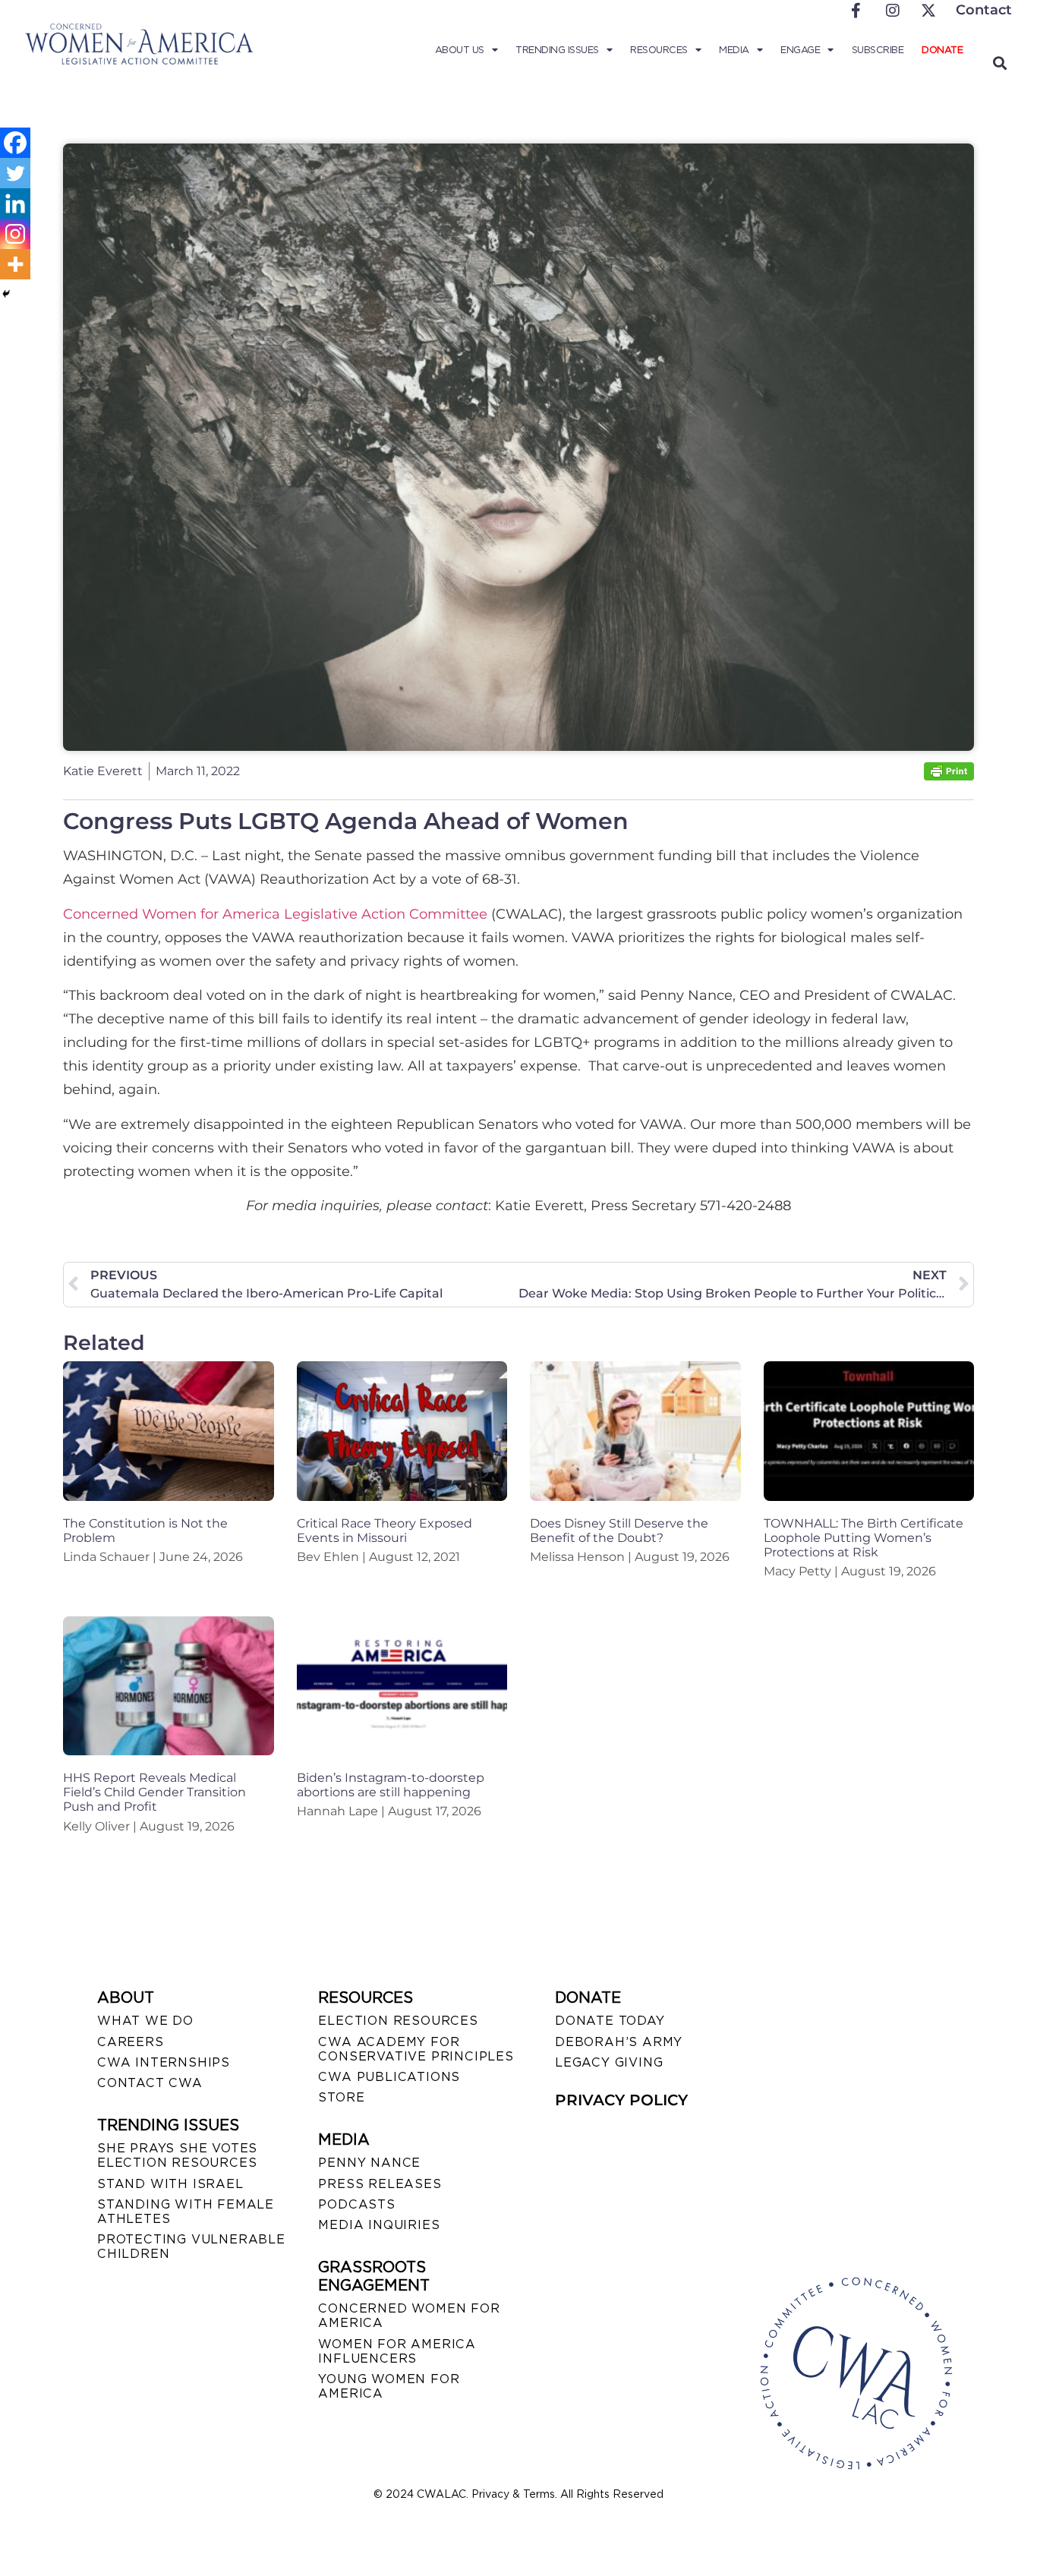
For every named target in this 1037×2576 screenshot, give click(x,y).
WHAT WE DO (145, 2021)
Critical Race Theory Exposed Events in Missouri (385, 1531)
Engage (800, 50)
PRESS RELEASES (380, 2184)
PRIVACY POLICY (621, 2100)
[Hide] (6, 294)
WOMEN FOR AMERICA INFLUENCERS (397, 2351)
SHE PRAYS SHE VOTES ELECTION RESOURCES (177, 2155)
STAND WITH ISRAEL (170, 2184)
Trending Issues (557, 50)
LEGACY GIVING (609, 2062)
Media (734, 50)
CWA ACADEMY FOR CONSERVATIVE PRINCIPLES (416, 2049)
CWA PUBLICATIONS (389, 2077)
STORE (341, 2097)
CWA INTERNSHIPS (164, 2062)
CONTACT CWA (150, 2083)
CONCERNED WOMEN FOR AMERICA (409, 2316)
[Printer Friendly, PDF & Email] (949, 776)
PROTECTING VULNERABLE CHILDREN (191, 2247)
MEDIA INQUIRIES (379, 2225)
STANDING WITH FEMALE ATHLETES (186, 2212)
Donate (942, 50)
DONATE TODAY (610, 2021)
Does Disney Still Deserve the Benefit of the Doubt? (619, 1531)
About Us (460, 50)
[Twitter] (15, 173)
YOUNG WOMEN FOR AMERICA (389, 2386)
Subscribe (878, 50)
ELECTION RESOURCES (398, 2021)
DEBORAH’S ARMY (619, 2042)
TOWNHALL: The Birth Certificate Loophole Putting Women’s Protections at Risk (864, 1538)
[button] (999, 63)
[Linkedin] (15, 203)
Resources (659, 50)
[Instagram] (15, 234)
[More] (15, 264)
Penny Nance (369, 2163)
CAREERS (131, 2042)
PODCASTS (356, 2204)
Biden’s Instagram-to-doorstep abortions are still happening (391, 1785)
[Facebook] (15, 143)
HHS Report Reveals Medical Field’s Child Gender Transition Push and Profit (154, 1792)
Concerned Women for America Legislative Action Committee (275, 914)
